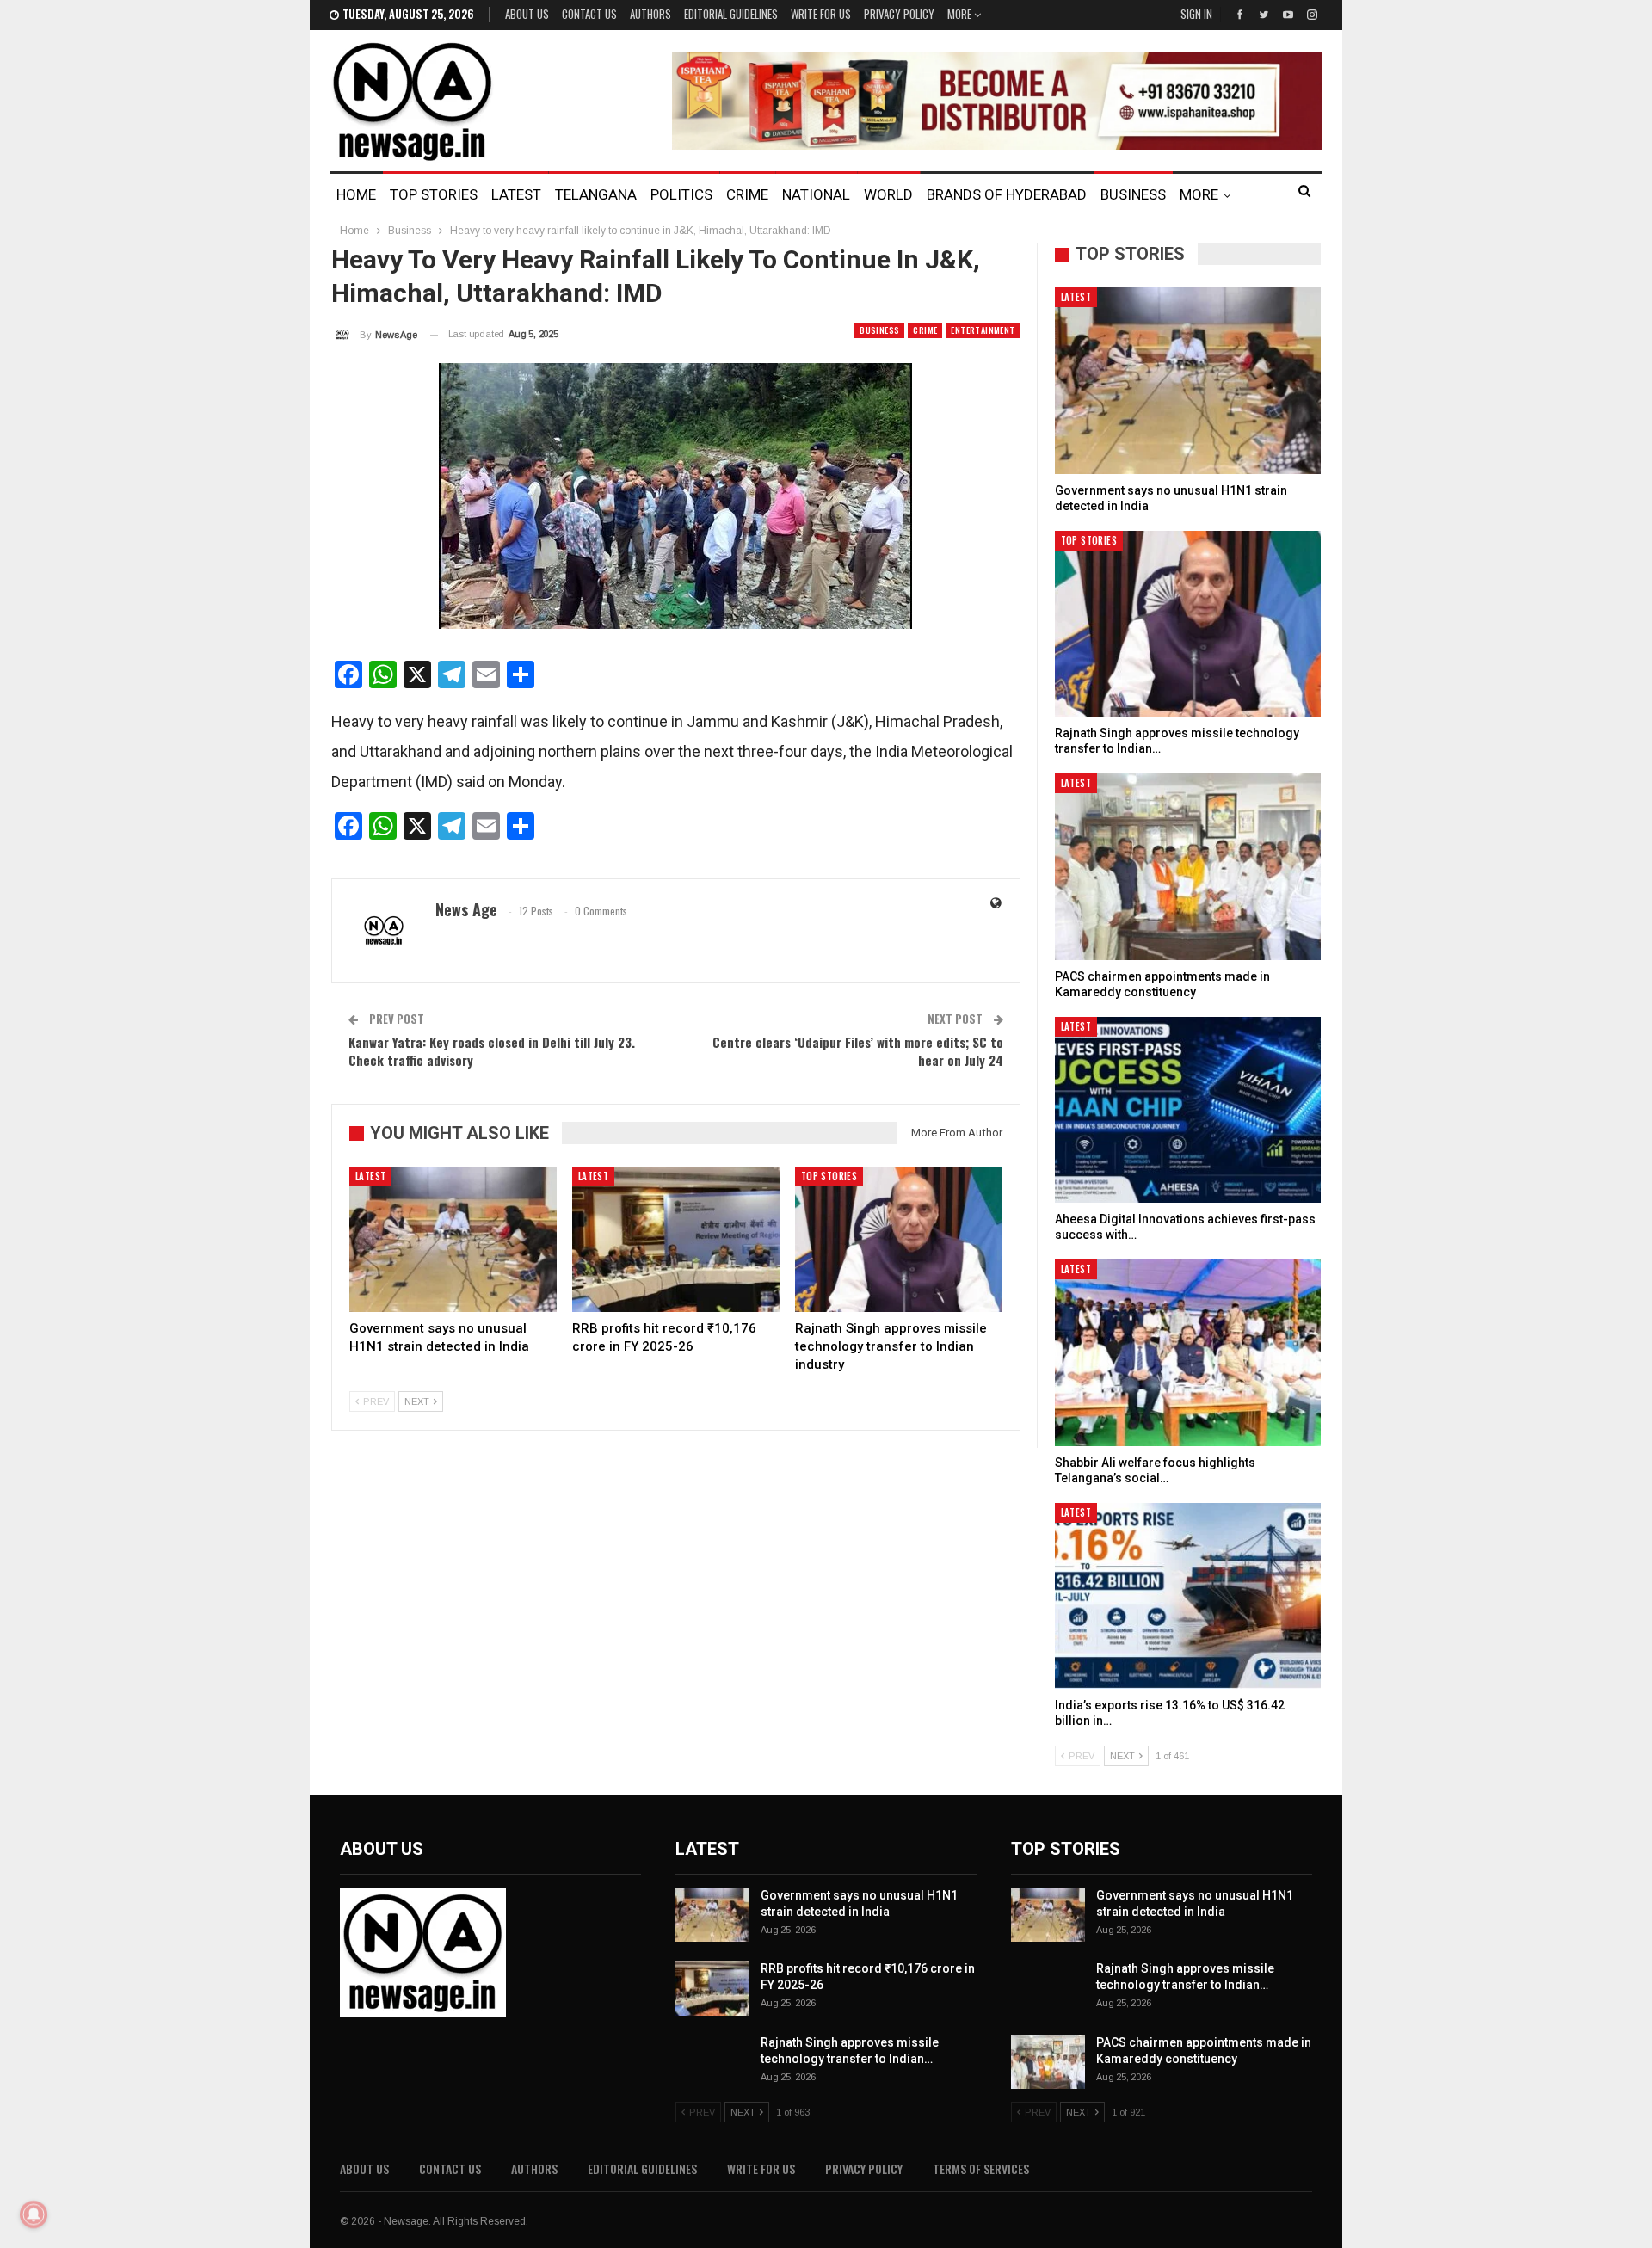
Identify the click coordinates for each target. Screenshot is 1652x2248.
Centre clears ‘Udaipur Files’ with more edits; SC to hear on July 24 (858, 1051)
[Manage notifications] (34, 2214)
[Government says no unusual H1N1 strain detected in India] (453, 1239)
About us (527, 14)
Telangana (596, 194)
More (961, 14)
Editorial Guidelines (731, 14)
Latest (516, 194)
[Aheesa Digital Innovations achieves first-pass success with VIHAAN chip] (1188, 1110)
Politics (681, 194)
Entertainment (983, 330)
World (888, 194)
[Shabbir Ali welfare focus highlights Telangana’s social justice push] (1188, 1353)
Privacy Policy (899, 14)
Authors (650, 14)
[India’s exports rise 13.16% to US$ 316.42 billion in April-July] (1188, 1596)
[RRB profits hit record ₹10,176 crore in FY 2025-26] (676, 1239)
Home (356, 194)
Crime (747, 194)
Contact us (589, 14)
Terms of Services (981, 2168)
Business (1133, 194)
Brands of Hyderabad (1007, 194)
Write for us (821, 14)
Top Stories (434, 194)
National (816, 194)
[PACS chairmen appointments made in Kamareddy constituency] (1188, 867)
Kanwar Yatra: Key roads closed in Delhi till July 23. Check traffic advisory (492, 1051)
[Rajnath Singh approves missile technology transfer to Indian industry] (899, 1239)
